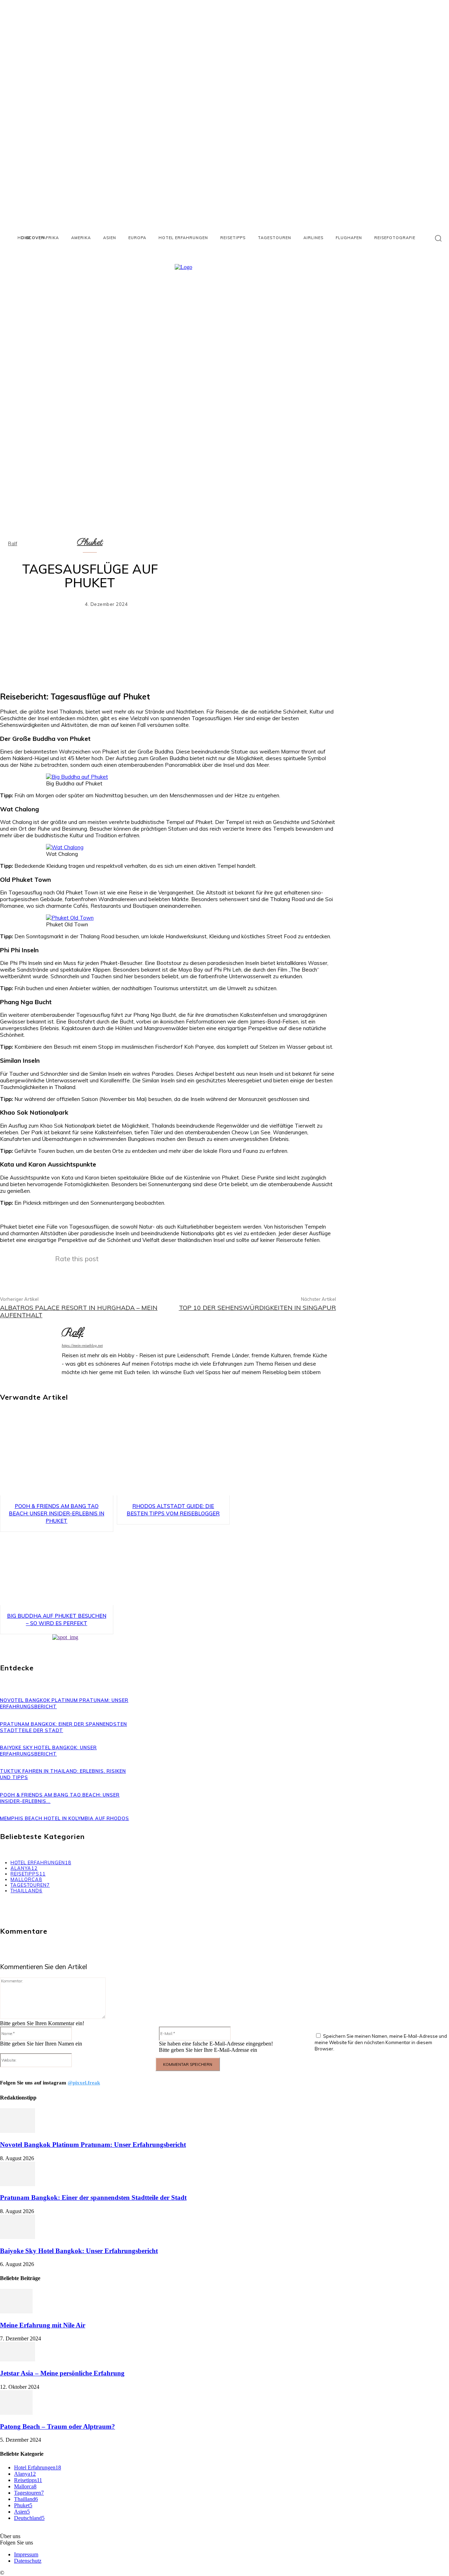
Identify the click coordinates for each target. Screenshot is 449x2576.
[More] (324, 647)
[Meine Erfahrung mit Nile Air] (16, 2311)
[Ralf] (30, 1353)
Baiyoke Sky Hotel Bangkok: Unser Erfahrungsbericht (79, 2251)
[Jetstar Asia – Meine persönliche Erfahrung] (18, 2359)
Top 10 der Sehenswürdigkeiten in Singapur (257, 1308)
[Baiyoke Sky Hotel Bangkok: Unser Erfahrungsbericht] (18, 2237)
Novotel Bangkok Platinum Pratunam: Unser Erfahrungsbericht (93, 2145)
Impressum (26, 2554)
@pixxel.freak (84, 2083)
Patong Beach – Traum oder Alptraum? (58, 2426)
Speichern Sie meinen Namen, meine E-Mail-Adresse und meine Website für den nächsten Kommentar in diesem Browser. (381, 2042)
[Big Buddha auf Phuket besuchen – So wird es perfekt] (57, 1569)
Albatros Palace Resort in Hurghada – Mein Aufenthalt (79, 1311)
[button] (438, 238)
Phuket (90, 542)
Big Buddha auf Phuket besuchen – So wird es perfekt (57, 1620)
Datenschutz (28, 2561)
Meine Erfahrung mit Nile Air (43, 2325)
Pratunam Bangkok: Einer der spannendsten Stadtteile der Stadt (93, 2198)
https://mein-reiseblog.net (82, 1345)
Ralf (13, 544)
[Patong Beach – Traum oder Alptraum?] (16, 2413)
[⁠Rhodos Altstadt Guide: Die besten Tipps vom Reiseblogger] (173, 1459)
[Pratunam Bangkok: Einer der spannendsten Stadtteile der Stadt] (18, 2184)
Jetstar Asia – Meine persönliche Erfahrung (62, 2373)
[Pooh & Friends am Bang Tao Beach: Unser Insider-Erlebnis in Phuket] (57, 1459)
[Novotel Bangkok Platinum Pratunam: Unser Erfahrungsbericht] (18, 2131)
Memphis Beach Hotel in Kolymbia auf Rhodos (65, 1818)
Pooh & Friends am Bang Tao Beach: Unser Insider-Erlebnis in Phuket (56, 1513)
